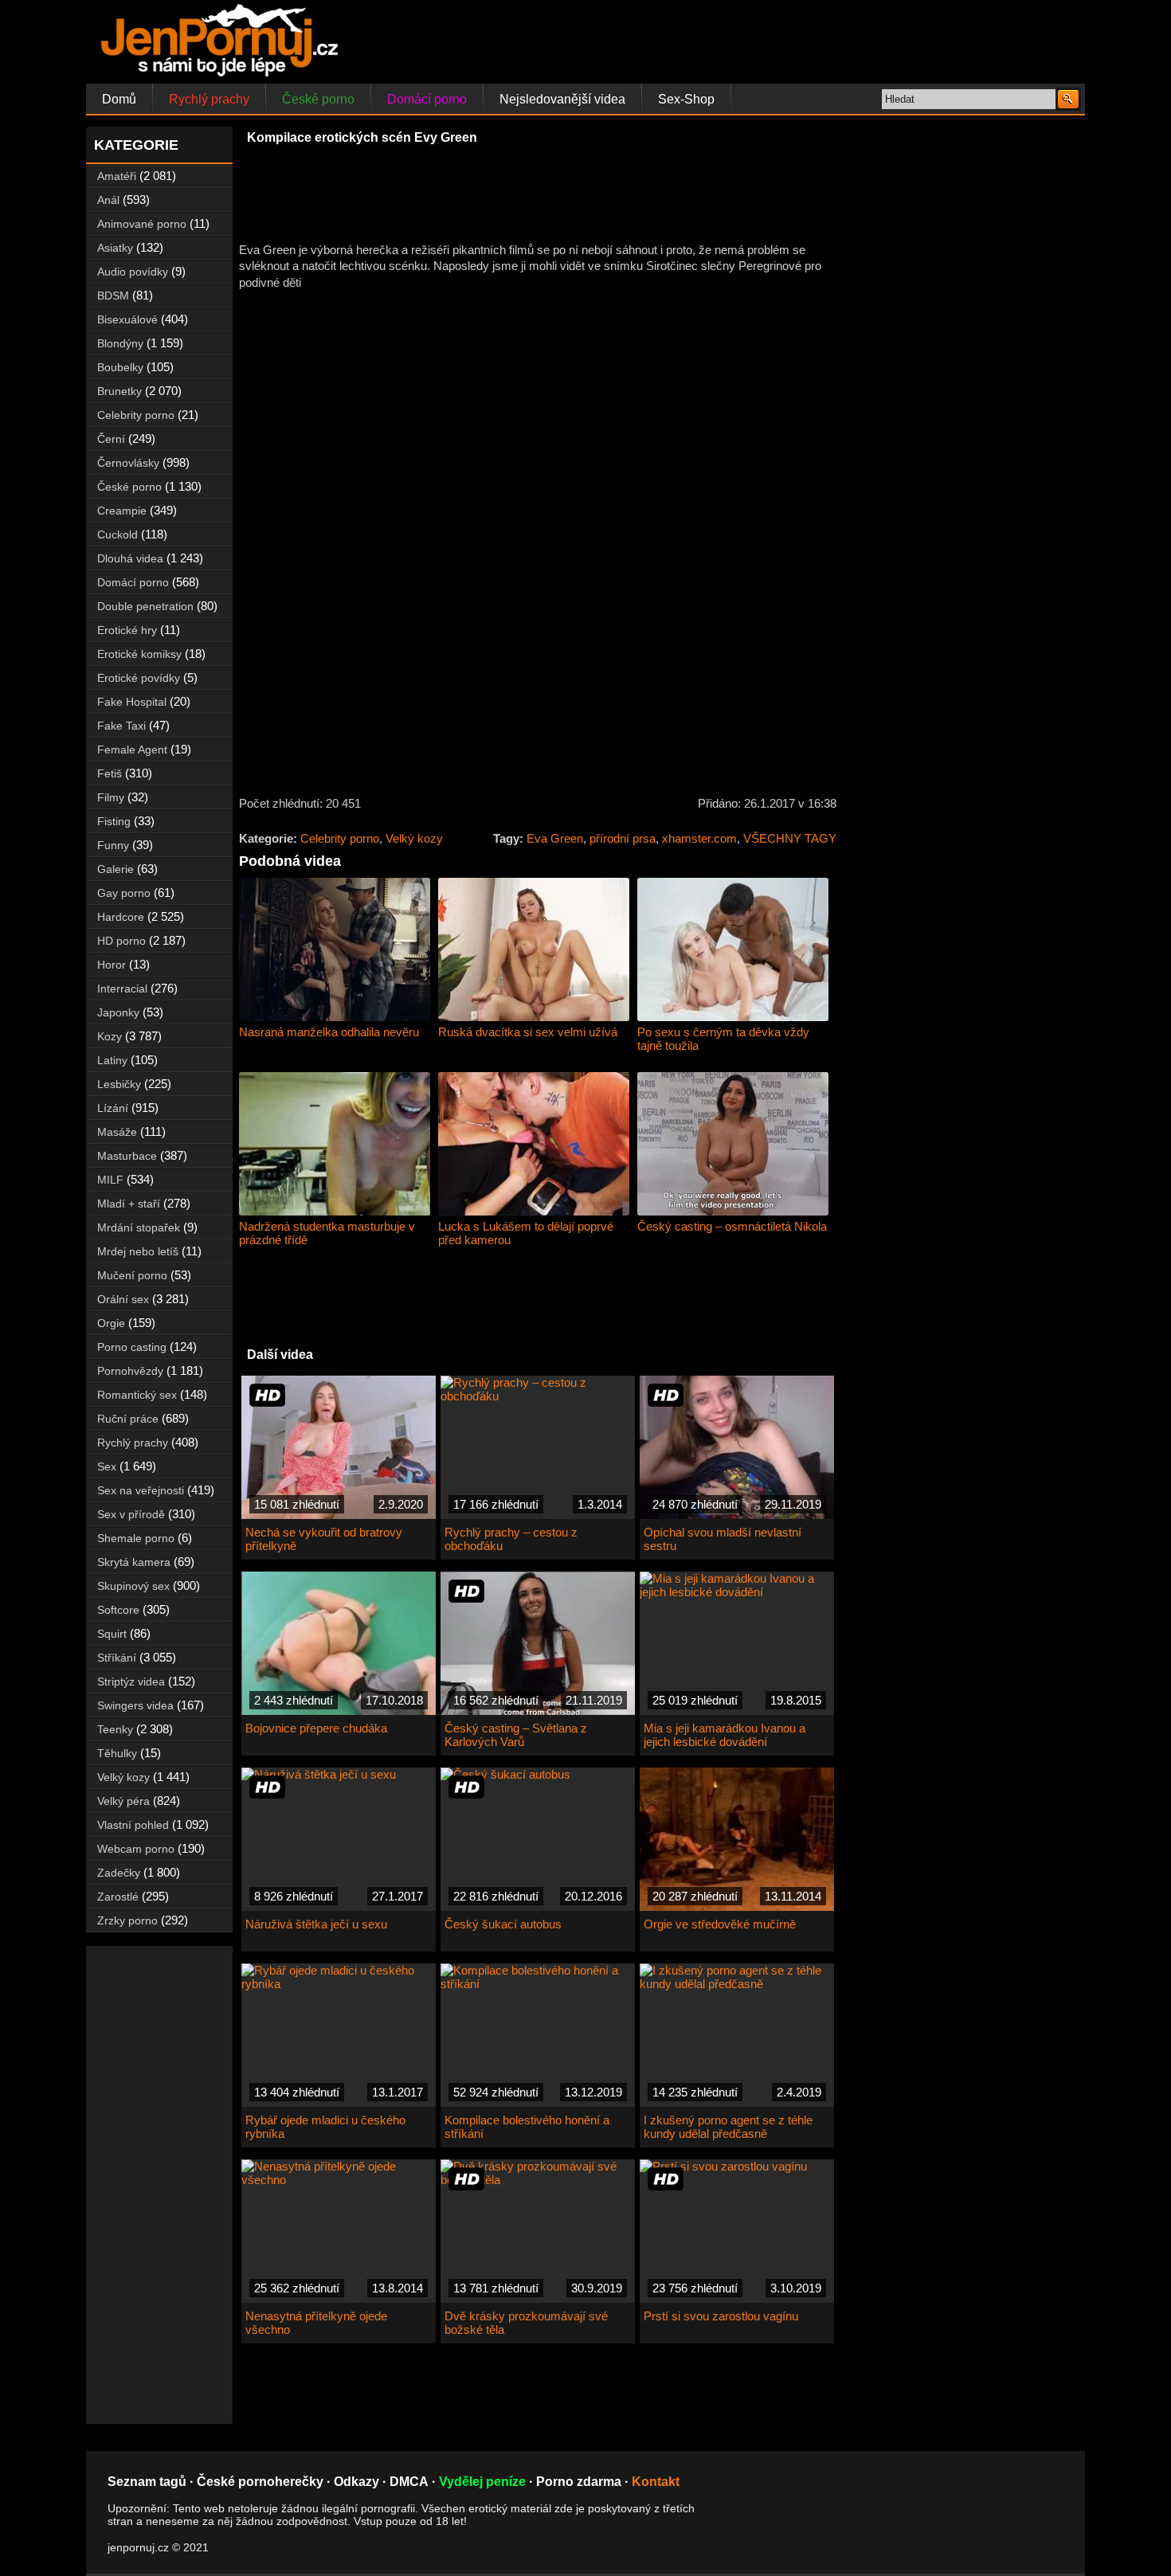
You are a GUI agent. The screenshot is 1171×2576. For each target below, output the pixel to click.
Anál (108, 200)
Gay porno (124, 893)
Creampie (122, 511)
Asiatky (115, 248)
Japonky (118, 1012)
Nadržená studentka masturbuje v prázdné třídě (327, 1233)
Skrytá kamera (134, 1562)
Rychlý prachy (209, 99)
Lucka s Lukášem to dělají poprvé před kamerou (526, 1233)
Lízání (113, 1108)
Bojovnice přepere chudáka (316, 1728)
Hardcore (121, 917)
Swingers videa (135, 1705)
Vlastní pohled (133, 1825)
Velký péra (123, 1801)
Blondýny (120, 343)
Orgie (111, 1323)
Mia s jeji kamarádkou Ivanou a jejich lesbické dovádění (725, 1735)
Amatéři (117, 176)
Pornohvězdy (130, 1371)
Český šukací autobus (503, 1924)
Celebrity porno (340, 838)
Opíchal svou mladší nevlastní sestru (723, 1539)
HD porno (121, 941)
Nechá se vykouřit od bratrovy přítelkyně (324, 1539)
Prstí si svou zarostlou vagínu (721, 2316)
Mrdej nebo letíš (138, 1251)
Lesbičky (119, 1084)
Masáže (117, 1132)
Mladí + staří (129, 1204)
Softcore (118, 1610)
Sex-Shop (686, 99)
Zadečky (119, 1873)
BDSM (113, 296)
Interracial (122, 989)
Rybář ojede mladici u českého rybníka (325, 2127)
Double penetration (145, 606)
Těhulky (117, 1753)
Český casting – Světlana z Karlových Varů (516, 1735)
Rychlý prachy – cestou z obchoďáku (511, 1539)
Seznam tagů (147, 2482)
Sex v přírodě (131, 1514)
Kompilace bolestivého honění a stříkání (527, 2127)
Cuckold (117, 534)
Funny (113, 845)
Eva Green (555, 838)
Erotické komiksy (139, 654)
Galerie (116, 869)
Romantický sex (137, 1395)
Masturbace (127, 1156)
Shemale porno (136, 1538)
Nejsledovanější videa (562, 99)
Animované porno (142, 224)
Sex (107, 1466)
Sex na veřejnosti (141, 1490)
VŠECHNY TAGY (790, 838)
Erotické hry (127, 630)
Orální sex (123, 1299)
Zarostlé (118, 1897)
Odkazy (356, 2482)
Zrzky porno (127, 1920)
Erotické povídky (139, 678)
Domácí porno (427, 99)
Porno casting (132, 1347)
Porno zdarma (579, 2482)
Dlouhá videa (130, 558)
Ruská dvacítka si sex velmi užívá (528, 1032)
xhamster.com (699, 838)
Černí (111, 439)
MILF (110, 1180)
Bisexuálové (127, 319)
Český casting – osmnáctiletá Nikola (732, 1226)
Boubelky (120, 367)
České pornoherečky (260, 2482)
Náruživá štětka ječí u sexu (316, 1924)
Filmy (111, 797)
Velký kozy (414, 838)
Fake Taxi (121, 726)
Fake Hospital (132, 702)
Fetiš (110, 773)
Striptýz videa (131, 1681)
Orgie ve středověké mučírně (720, 1924)
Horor (112, 965)
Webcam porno (136, 1849)
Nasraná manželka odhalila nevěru (329, 1032)
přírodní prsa (623, 838)
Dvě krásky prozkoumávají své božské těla (526, 2323)
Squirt (112, 1634)
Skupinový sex (133, 1586)
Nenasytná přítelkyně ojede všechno (316, 2323)
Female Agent (132, 750)
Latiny (112, 1060)
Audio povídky (133, 272)
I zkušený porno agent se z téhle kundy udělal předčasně (728, 2127)
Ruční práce (128, 1419)
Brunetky (119, 391)
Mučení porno (132, 1275)
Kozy (110, 1036)
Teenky (115, 1729)
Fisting (114, 821)
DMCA (409, 2482)
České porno (318, 99)
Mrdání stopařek (139, 1227)
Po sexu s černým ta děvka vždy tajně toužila (723, 1039)
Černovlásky (128, 463)
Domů (119, 99)
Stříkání (117, 1658)
